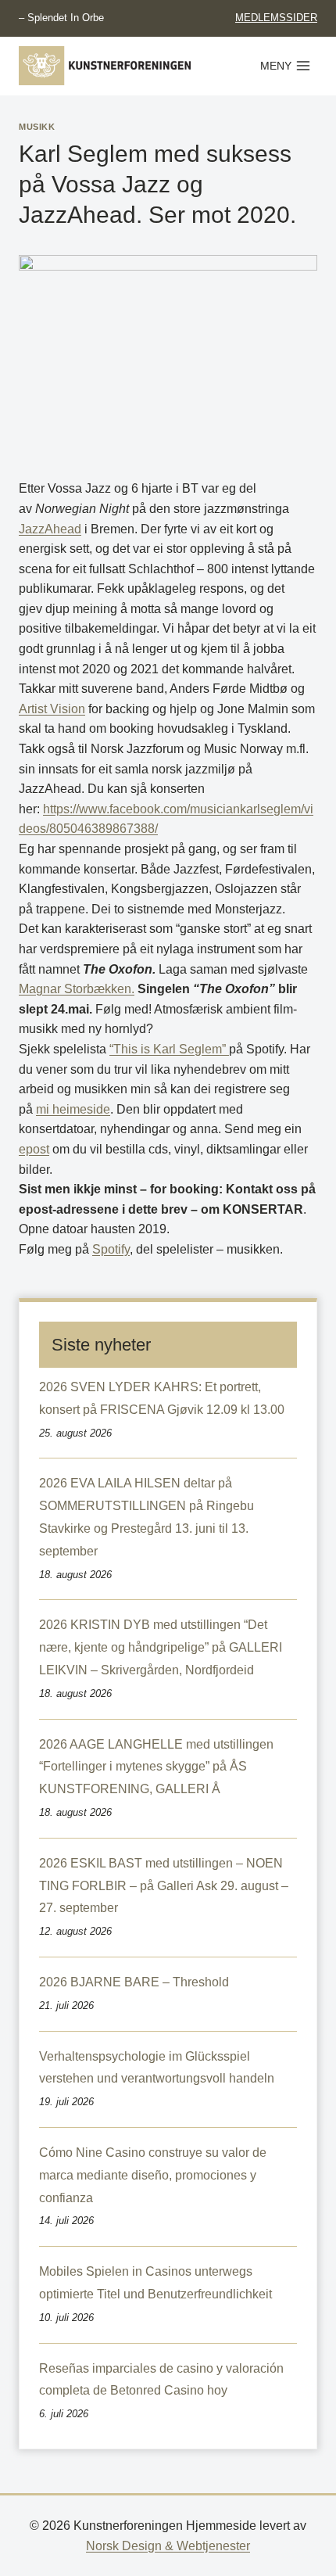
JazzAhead (50, 529)
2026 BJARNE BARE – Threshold (134, 1982)
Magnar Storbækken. (77, 989)
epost (34, 1149)
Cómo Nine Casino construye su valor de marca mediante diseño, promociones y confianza (153, 2175)
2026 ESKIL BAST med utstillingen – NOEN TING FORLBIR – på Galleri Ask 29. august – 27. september (164, 1886)
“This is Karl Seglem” (169, 1049)
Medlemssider (276, 18)
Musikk (37, 127)
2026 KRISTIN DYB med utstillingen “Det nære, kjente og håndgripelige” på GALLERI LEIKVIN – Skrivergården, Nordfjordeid (161, 1647)
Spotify (111, 1249)
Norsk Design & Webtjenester (168, 2546)
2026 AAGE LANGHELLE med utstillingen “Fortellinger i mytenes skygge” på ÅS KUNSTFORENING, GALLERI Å (156, 1767)
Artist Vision (52, 709)
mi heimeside (73, 1109)
